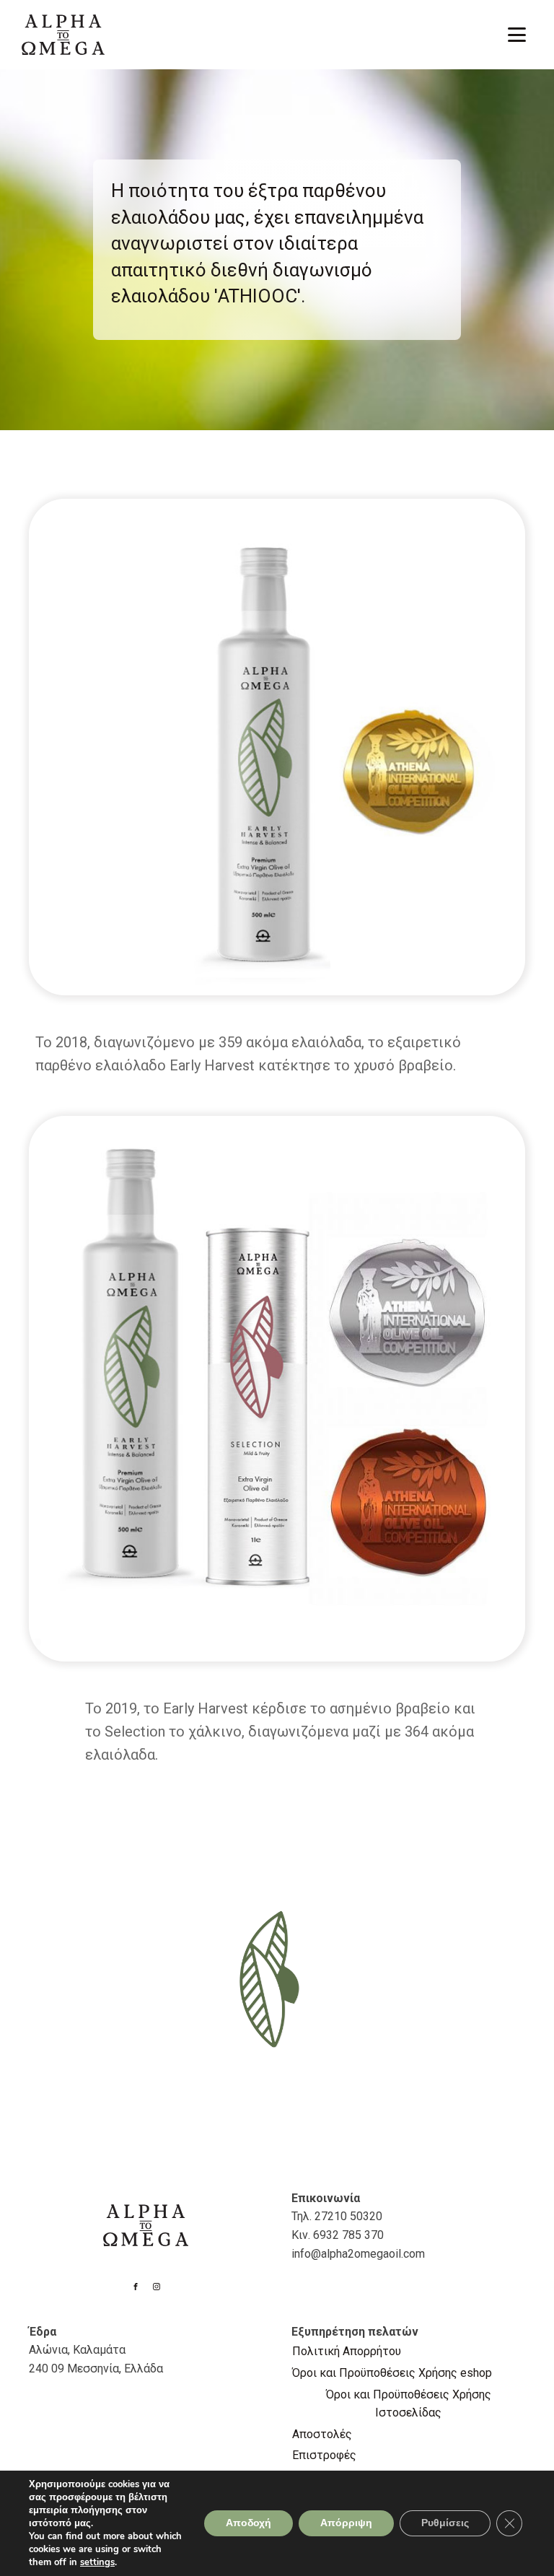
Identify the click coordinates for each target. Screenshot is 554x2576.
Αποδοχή (249, 2523)
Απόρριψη (346, 2523)
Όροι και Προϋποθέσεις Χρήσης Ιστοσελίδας (409, 2404)
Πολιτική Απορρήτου (347, 2351)
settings (97, 2562)
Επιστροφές (324, 2455)
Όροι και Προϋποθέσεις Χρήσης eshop (392, 2373)
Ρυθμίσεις (445, 2523)
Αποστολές (322, 2434)
